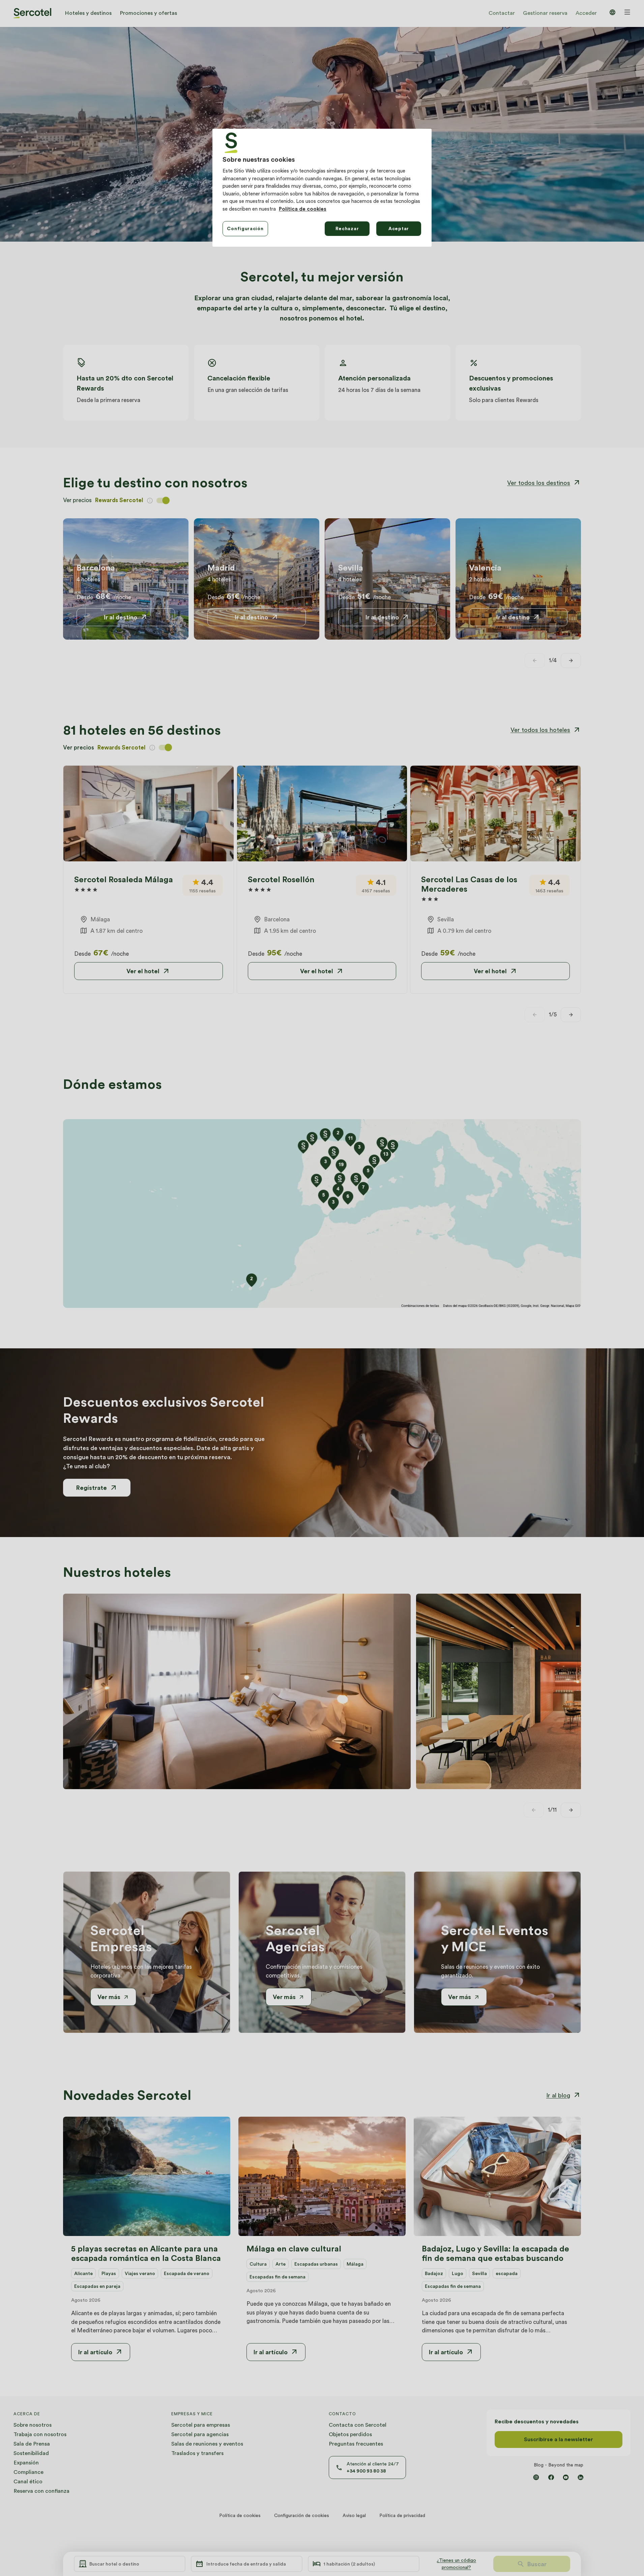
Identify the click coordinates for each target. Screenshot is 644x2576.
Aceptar (399, 228)
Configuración (245, 228)
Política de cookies (303, 209)
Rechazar (347, 228)
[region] (322, 188)
